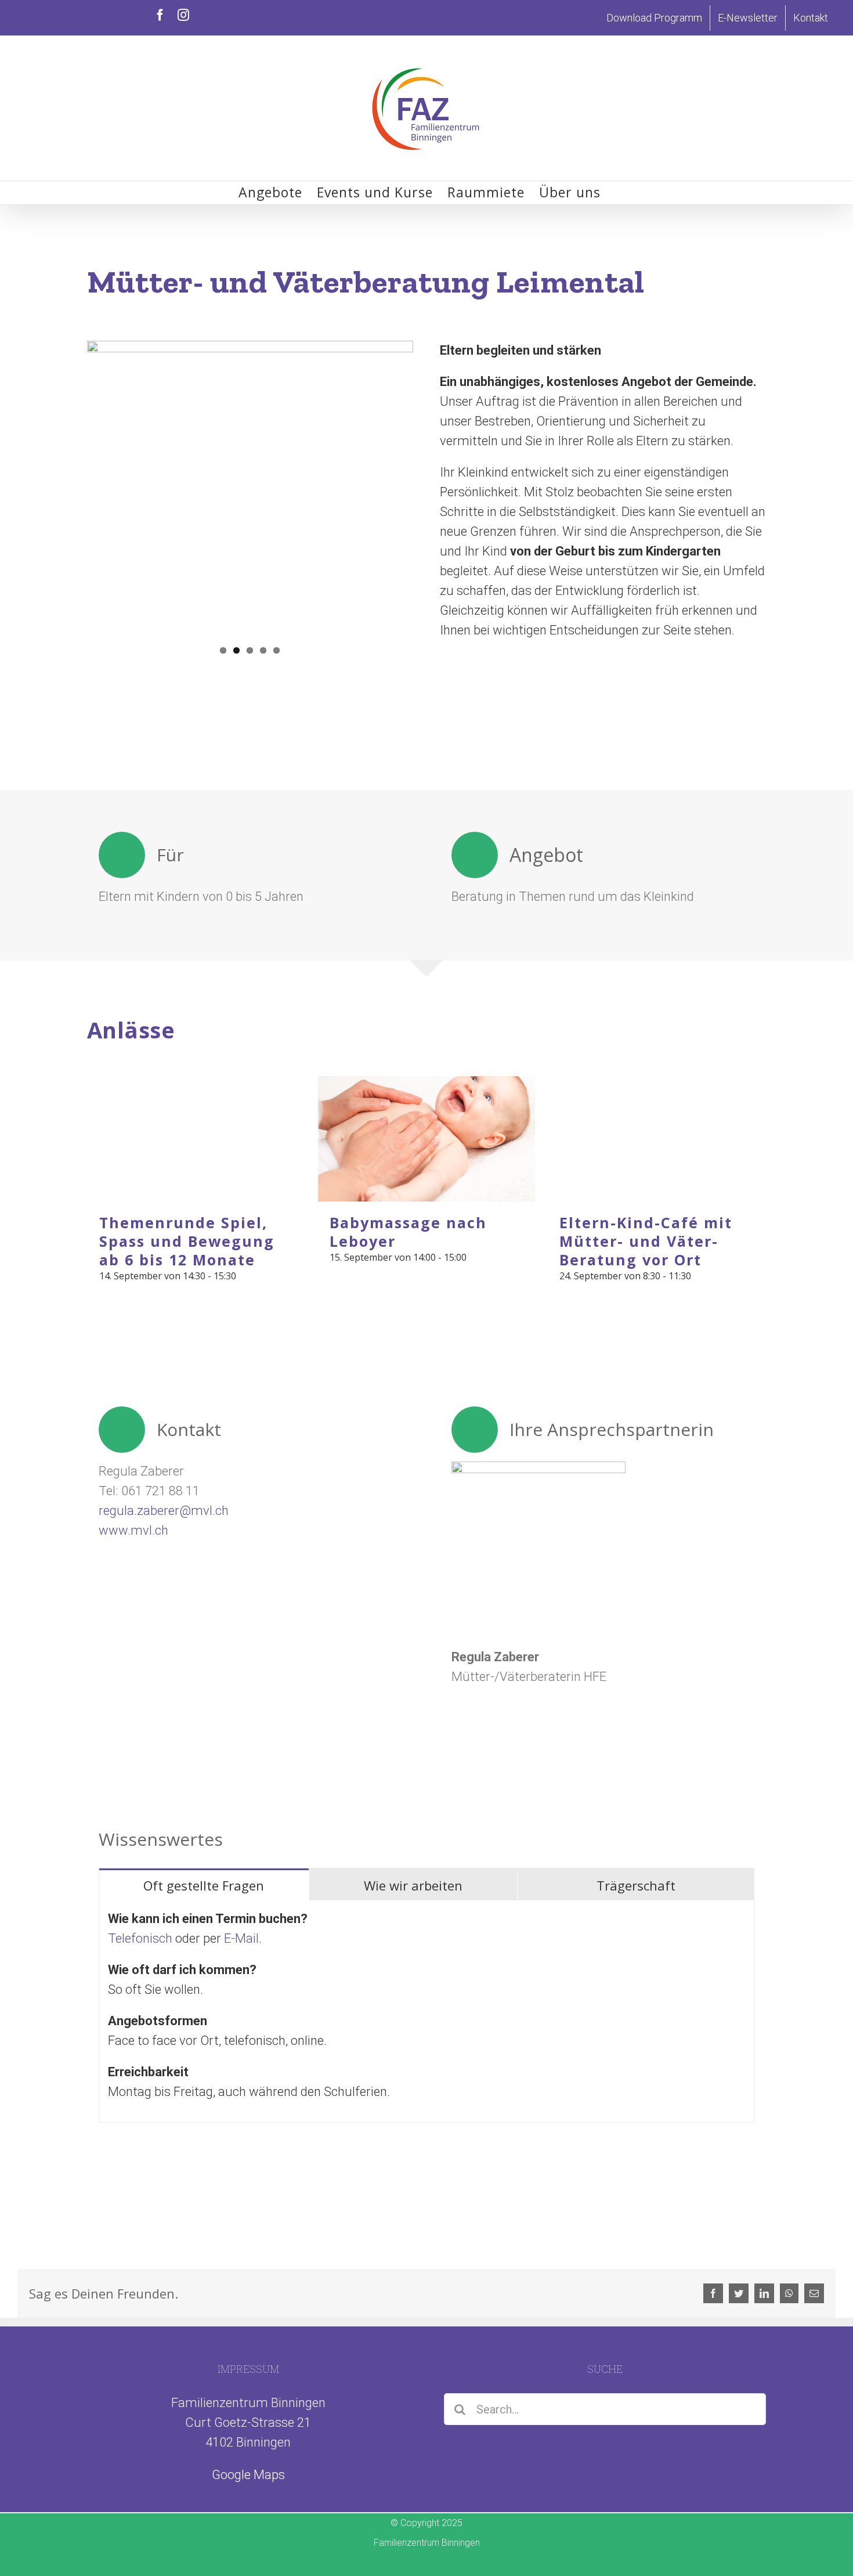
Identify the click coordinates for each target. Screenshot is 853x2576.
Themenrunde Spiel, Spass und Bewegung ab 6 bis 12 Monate (187, 1241)
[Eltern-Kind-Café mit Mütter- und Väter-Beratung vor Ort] (657, 1139)
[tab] (204, 1885)
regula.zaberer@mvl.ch (164, 1511)
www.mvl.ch (133, 1530)
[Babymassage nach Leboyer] (427, 1139)
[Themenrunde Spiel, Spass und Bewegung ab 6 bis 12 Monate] (196, 1139)
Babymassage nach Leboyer (408, 1232)
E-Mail (241, 1938)
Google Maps (248, 2475)
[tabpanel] (426, 2012)
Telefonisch (140, 1938)
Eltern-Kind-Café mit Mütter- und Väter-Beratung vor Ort (646, 1241)
